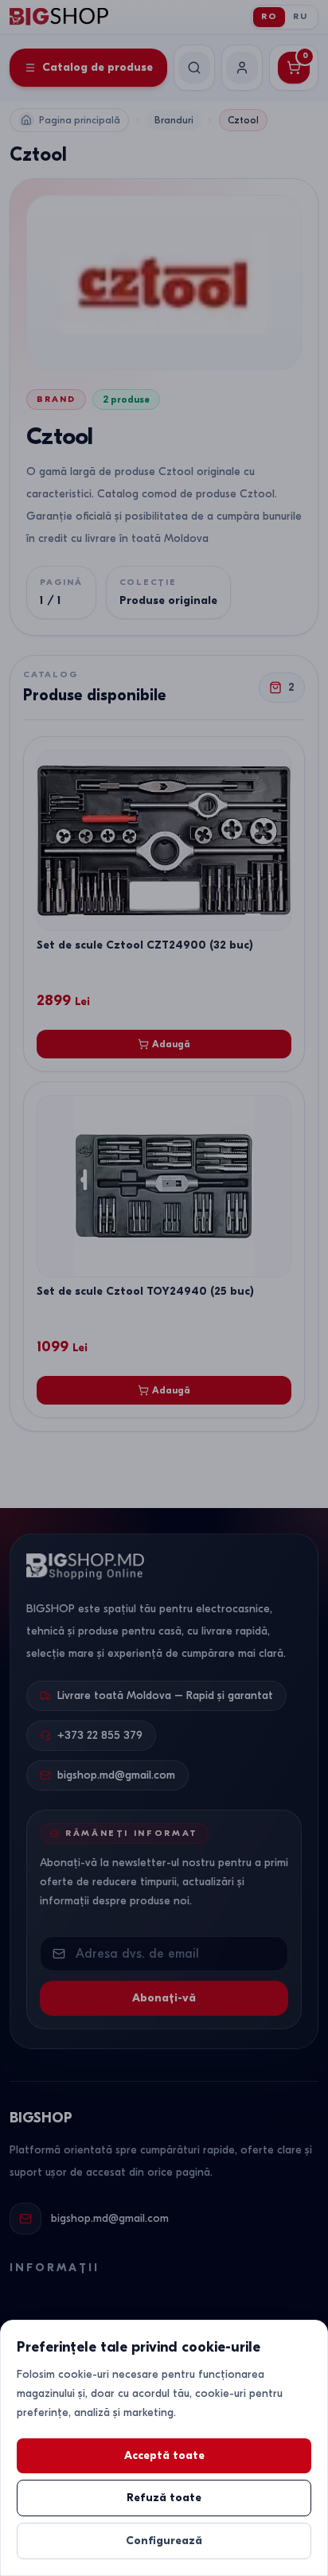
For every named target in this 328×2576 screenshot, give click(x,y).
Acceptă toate (164, 2455)
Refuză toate (164, 2498)
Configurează (164, 2541)
